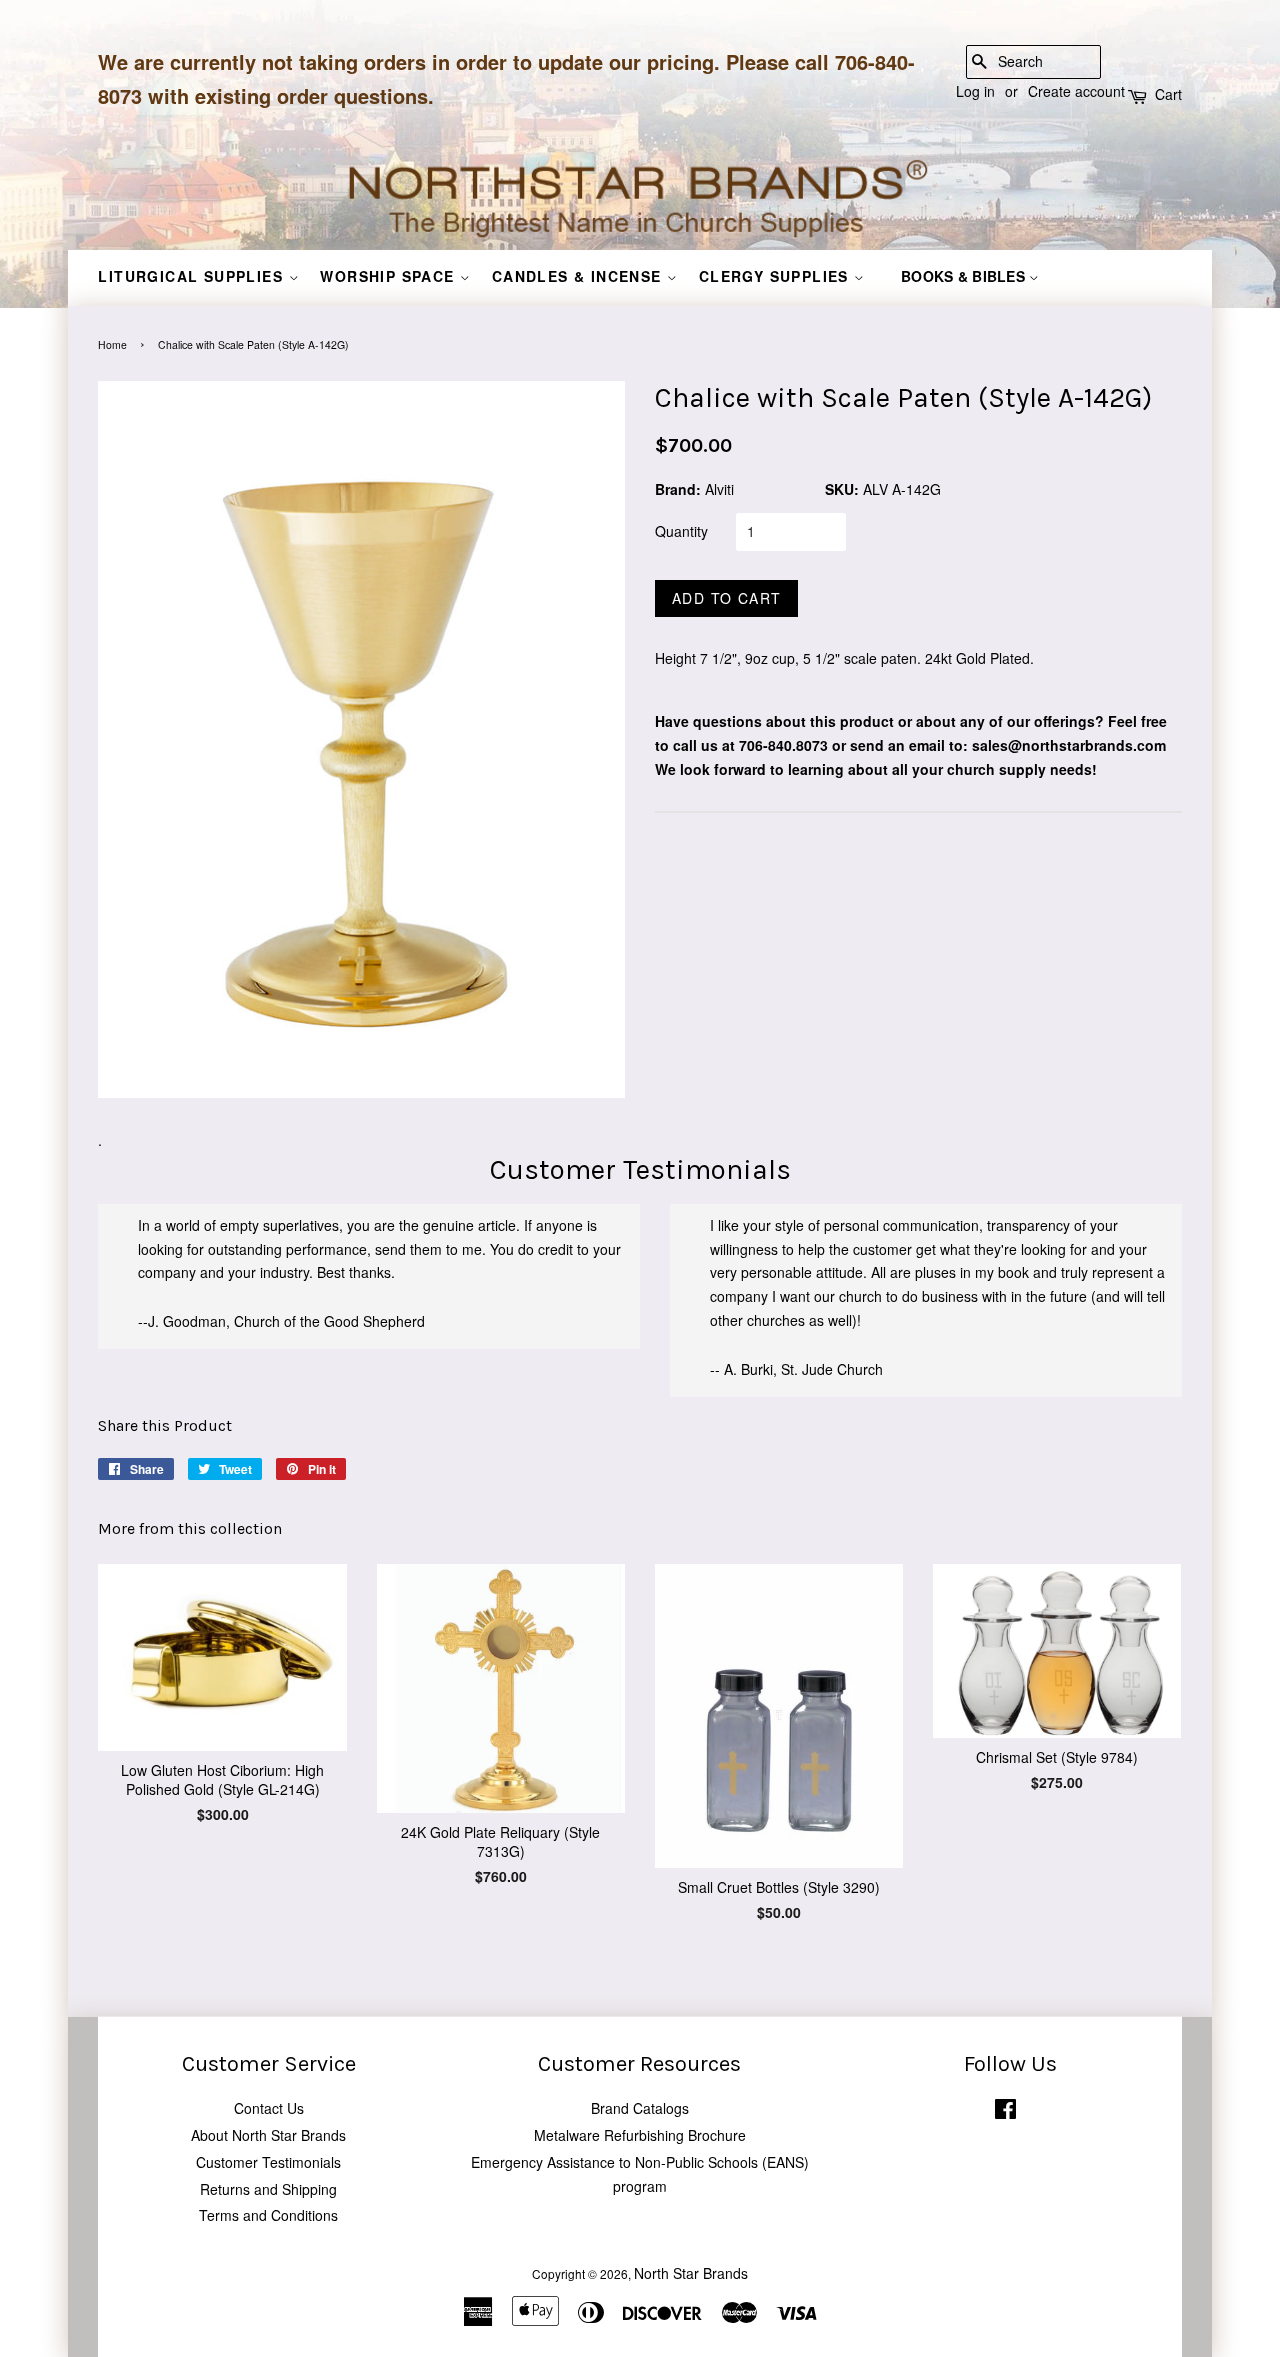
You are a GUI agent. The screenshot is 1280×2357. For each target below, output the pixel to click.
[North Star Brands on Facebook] (1005, 2112)
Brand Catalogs (640, 2108)
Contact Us (269, 2108)
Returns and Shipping (268, 2189)
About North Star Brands (268, 2135)
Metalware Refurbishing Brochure (640, 2135)
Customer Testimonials (268, 2162)
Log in (975, 91)
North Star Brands (691, 2273)
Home (112, 344)
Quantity (681, 531)
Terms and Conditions (268, 2215)
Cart (1168, 94)
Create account (1076, 91)
